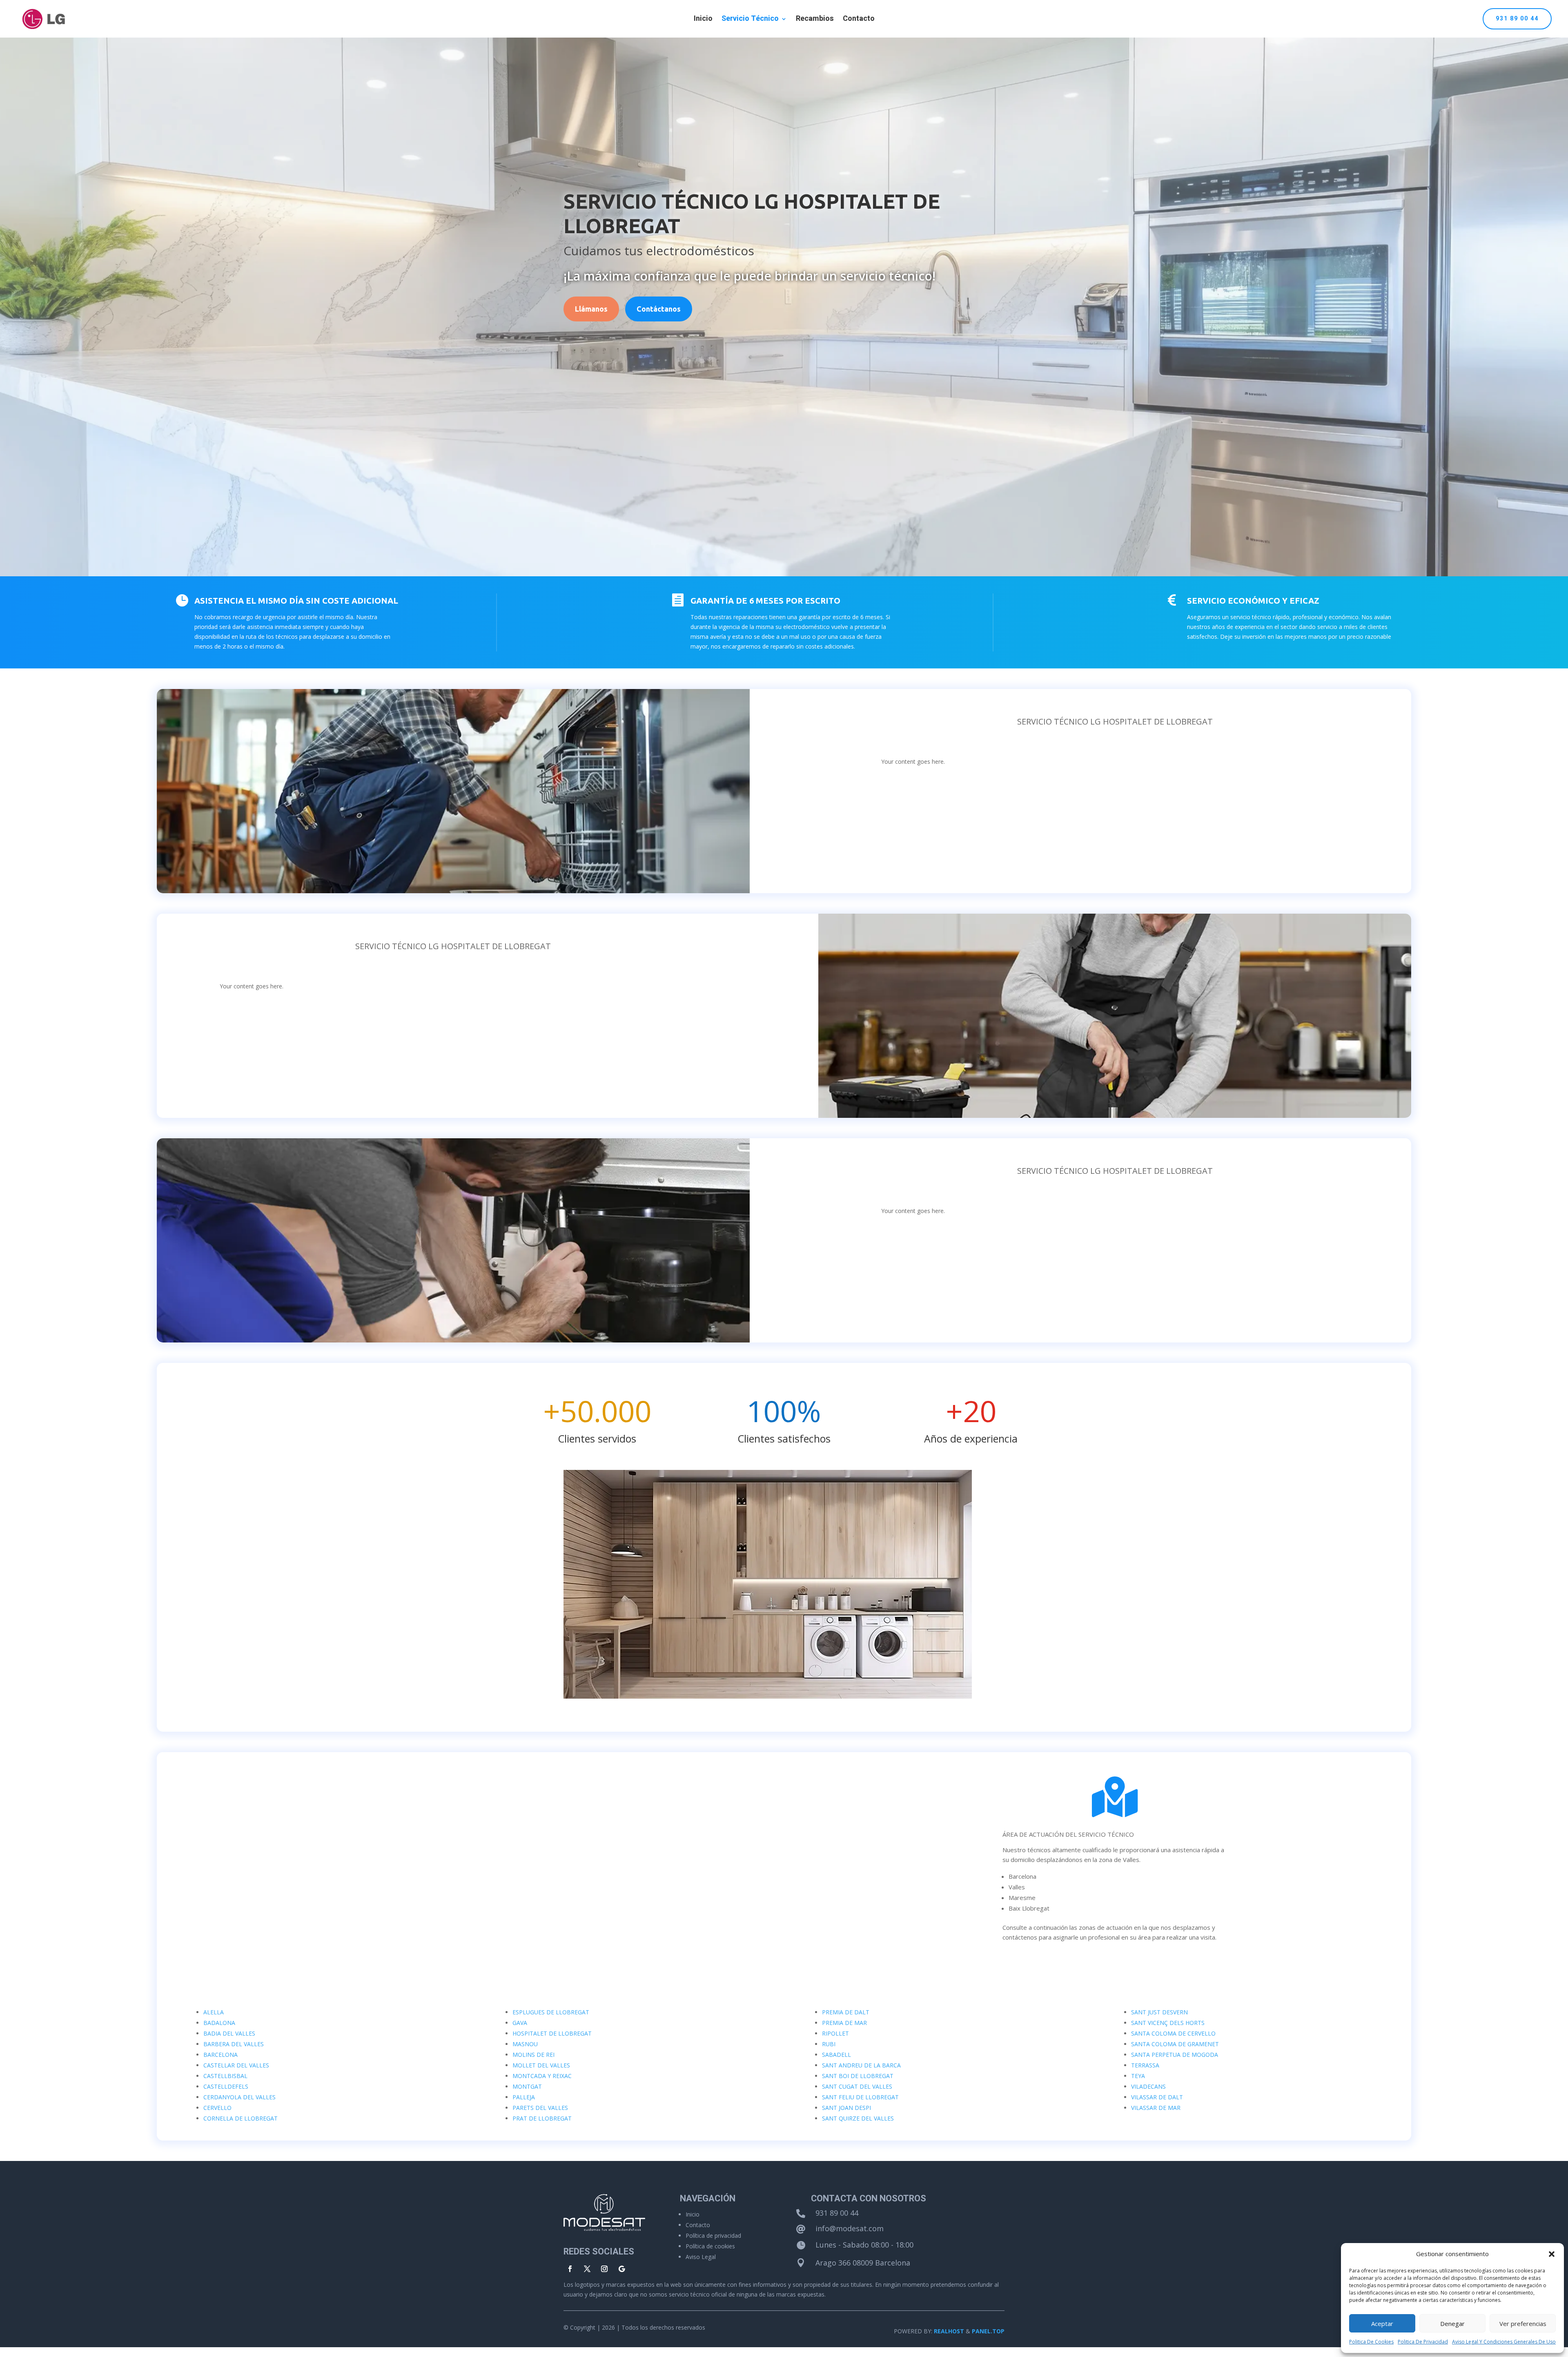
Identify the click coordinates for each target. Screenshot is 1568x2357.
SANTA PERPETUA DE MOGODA (1175, 2055)
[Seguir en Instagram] (604, 2269)
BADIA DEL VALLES (229, 2033)
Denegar (1452, 2324)
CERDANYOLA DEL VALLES (239, 2097)
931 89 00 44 (1517, 19)
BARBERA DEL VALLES (234, 2044)
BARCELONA (220, 2055)
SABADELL (836, 2055)
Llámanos (591, 309)
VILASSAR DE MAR (1156, 2108)
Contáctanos (659, 309)
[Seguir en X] (587, 2269)
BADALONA (219, 2023)
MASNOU (525, 2044)
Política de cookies (710, 2246)
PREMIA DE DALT (846, 2012)
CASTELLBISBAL (225, 2076)
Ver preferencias (1523, 2324)
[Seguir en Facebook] (570, 2269)
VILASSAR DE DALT (1157, 2097)
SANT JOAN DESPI (846, 2108)
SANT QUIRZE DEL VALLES (858, 2118)
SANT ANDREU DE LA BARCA (861, 2065)
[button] (1552, 2254)
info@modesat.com (850, 2228)
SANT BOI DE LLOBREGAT (858, 2076)
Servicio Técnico (750, 20)
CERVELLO (217, 2108)
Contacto (859, 20)
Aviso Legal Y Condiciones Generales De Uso (1504, 2342)
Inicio (703, 20)
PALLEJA (524, 2097)
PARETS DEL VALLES (540, 2108)
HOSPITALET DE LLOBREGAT (552, 2033)
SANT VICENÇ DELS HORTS (1168, 2023)
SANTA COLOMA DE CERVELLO (1173, 2033)
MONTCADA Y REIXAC (542, 2076)
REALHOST (949, 2331)
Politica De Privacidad (1423, 2342)
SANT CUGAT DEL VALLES (857, 2086)
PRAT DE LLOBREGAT (542, 2118)
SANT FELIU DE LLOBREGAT (860, 2097)
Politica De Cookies (1371, 2342)
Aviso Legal (701, 2257)
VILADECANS (1148, 2086)
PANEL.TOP (988, 2331)
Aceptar (1382, 2324)
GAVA (520, 2023)
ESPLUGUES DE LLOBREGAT (551, 2012)
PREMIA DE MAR (844, 2023)
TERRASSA (1145, 2065)
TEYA (1138, 2076)
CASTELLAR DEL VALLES (236, 2065)
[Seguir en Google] (621, 2269)
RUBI (829, 2044)
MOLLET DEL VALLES (541, 2065)
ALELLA (214, 2012)
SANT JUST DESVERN (1159, 2012)
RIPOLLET (835, 2033)
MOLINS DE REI (533, 2055)
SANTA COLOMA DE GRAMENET (1175, 2044)
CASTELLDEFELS (226, 2086)
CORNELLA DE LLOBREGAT (241, 2118)
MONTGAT (527, 2086)
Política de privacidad (713, 2235)
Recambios (815, 20)
